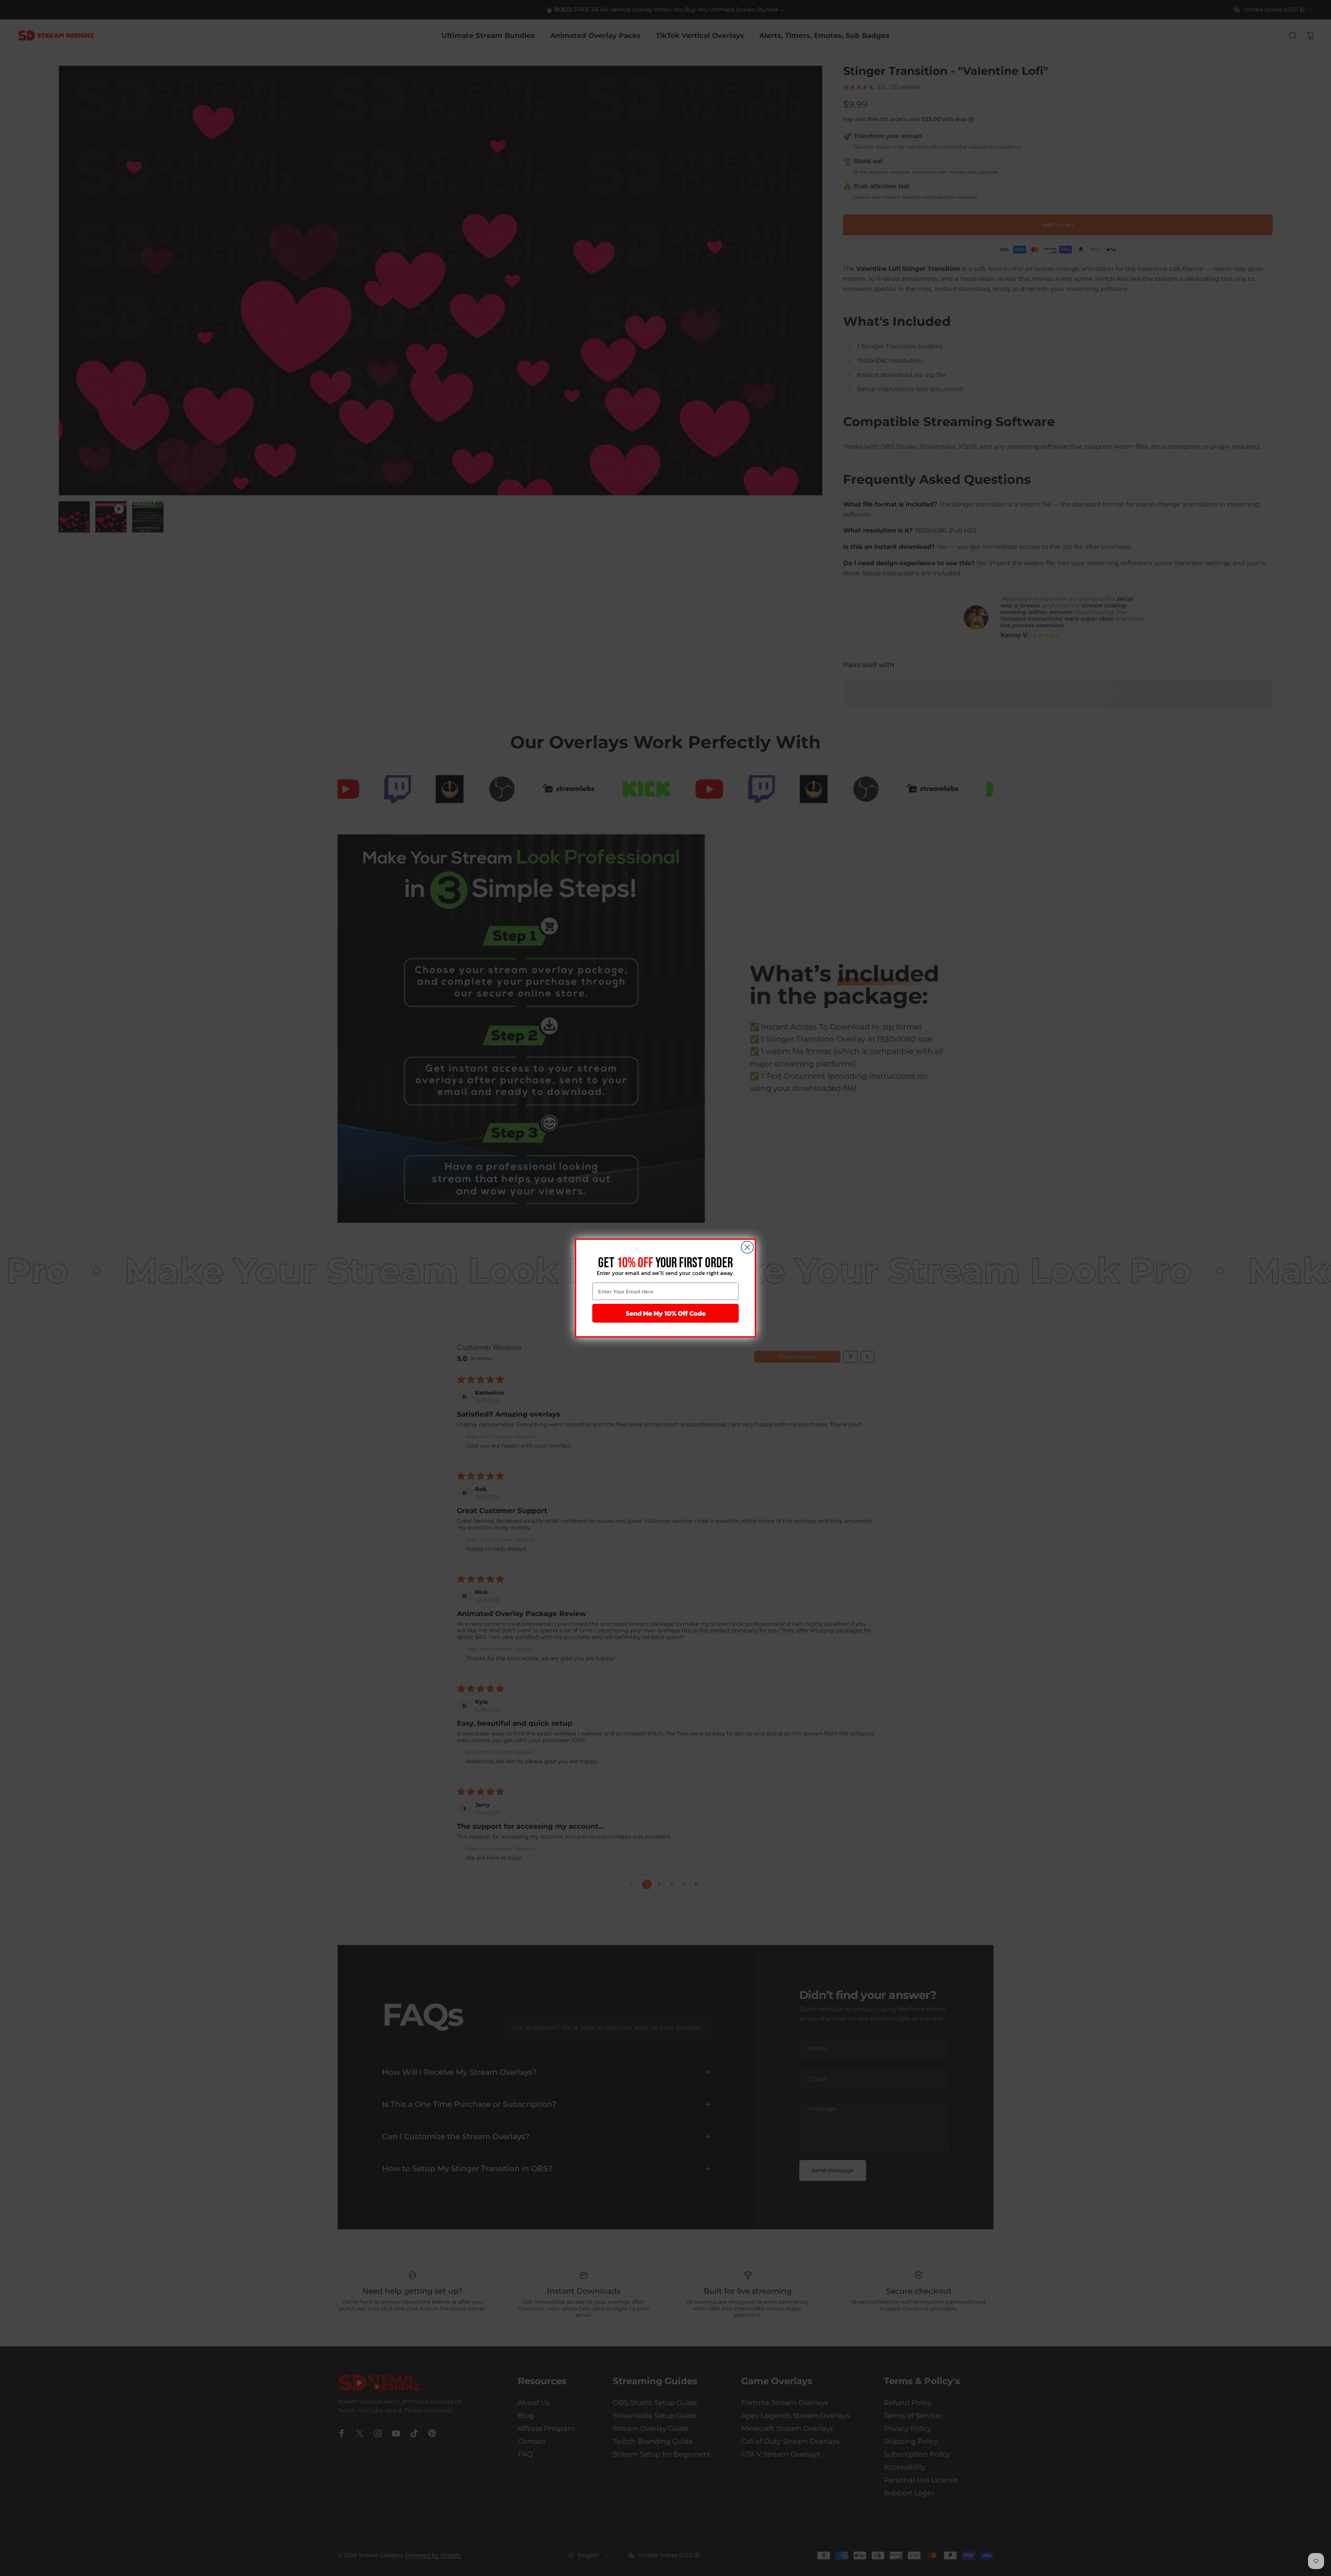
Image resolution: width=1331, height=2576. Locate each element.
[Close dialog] (747, 1247)
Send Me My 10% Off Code (666, 1313)
